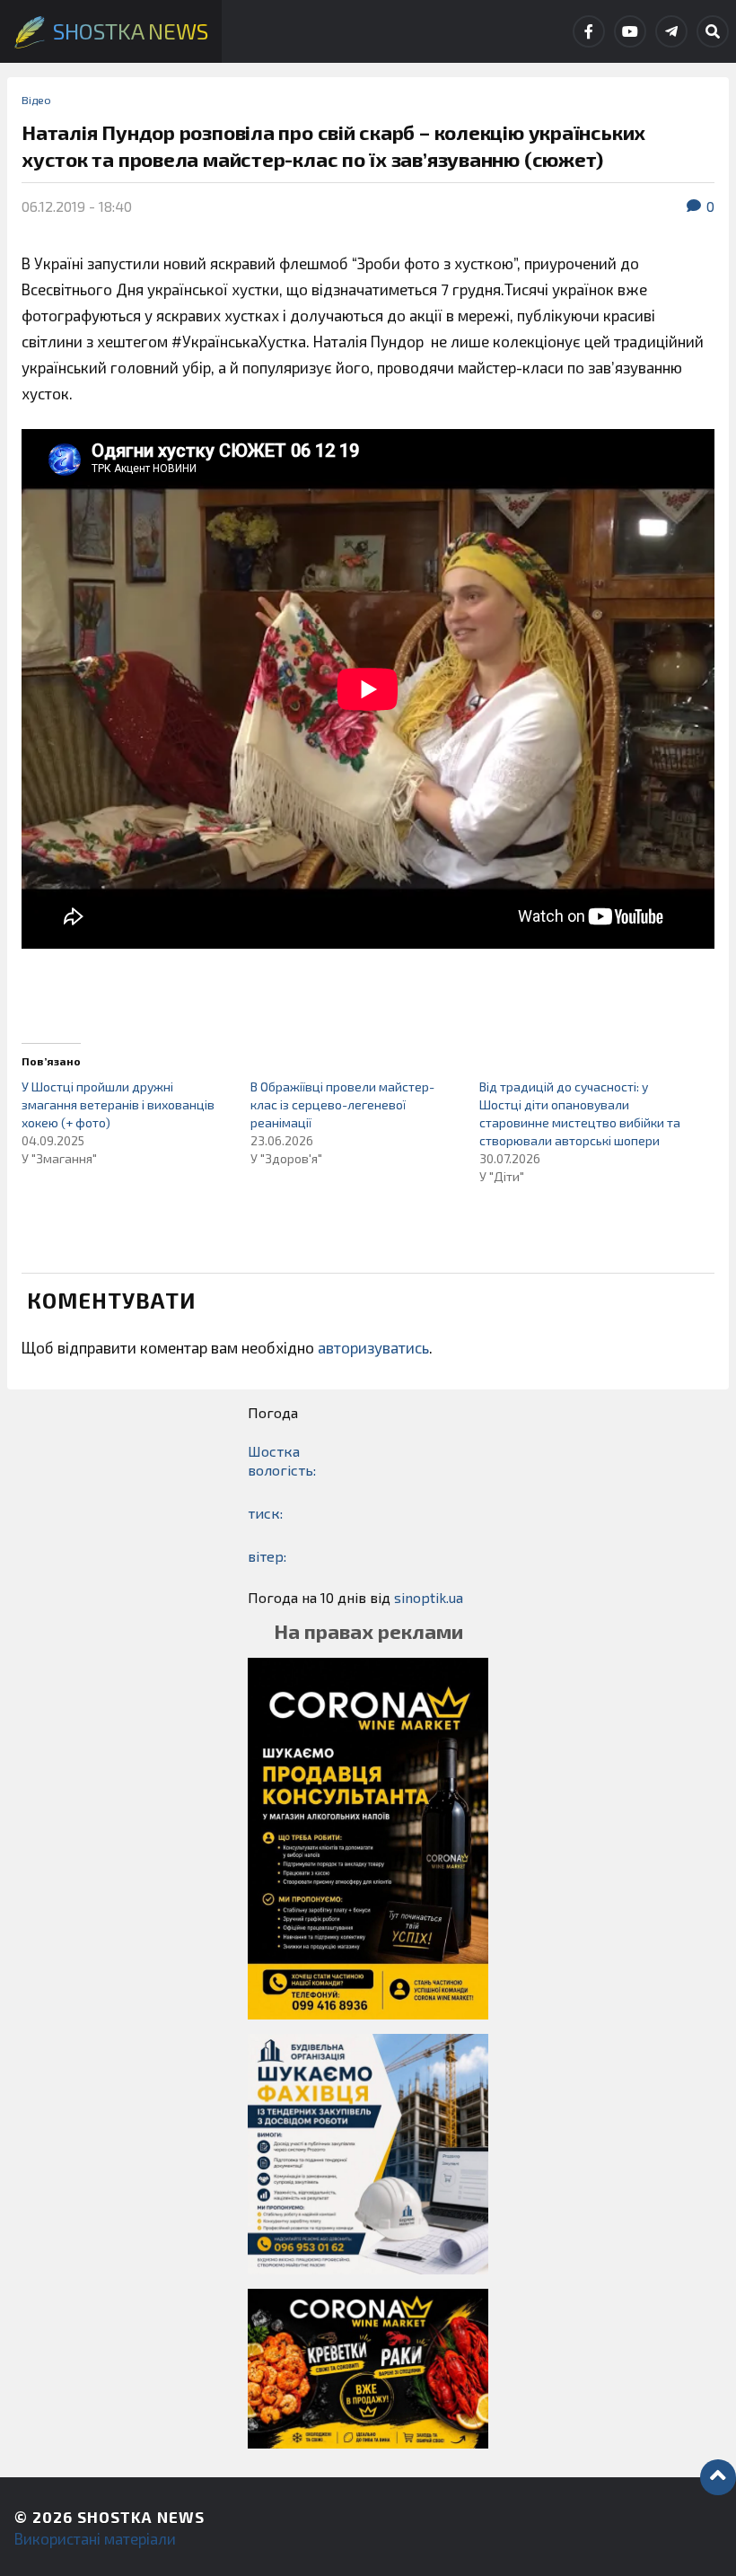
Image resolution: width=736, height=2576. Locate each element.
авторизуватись (373, 1347)
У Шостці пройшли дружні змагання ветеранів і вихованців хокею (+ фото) (118, 1104)
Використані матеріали (95, 2538)
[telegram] (671, 31)
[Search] (713, 31)
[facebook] (589, 31)
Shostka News (141, 2517)
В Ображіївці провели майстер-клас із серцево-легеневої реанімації (342, 1104)
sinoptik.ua (429, 1597)
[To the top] (718, 2477)
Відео (36, 100)
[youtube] (630, 31)
